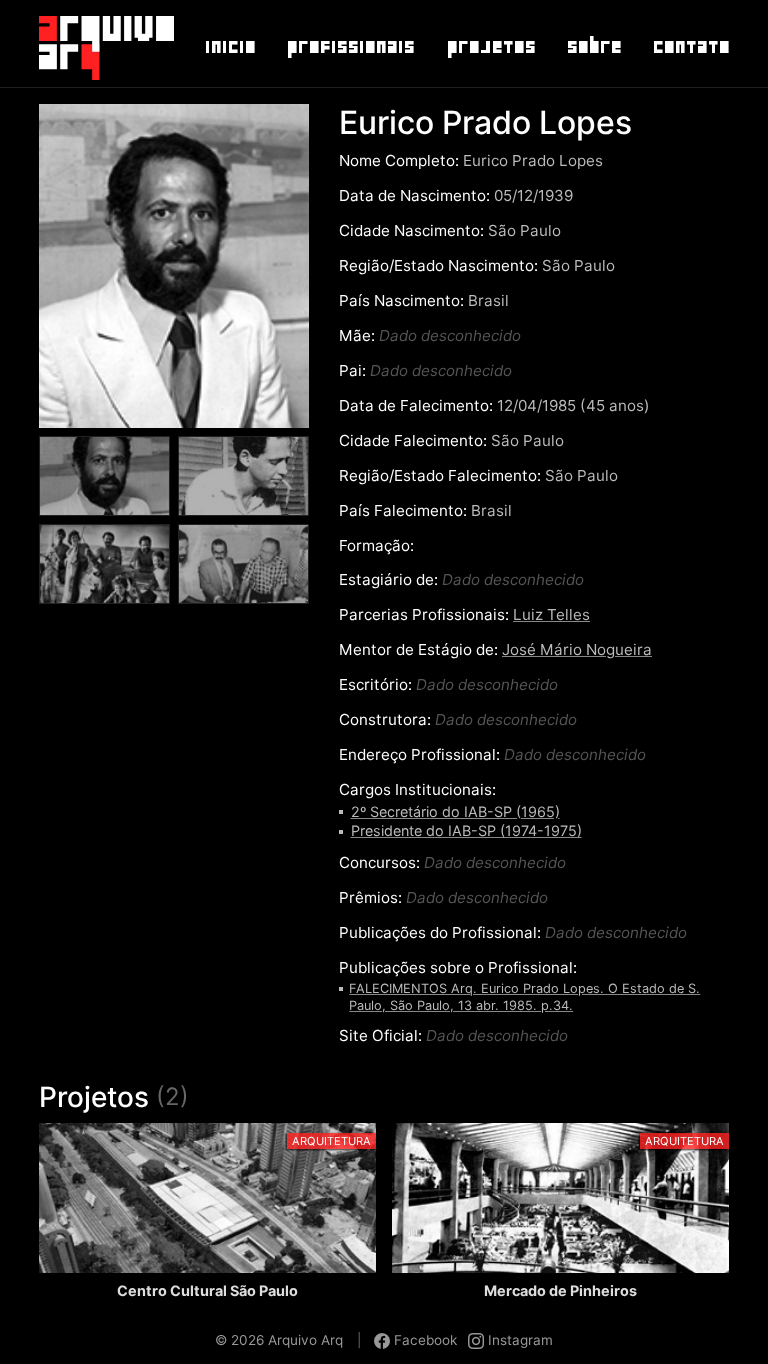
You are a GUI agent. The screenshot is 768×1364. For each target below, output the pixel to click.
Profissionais (350, 47)
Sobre (593, 47)
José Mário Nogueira (577, 649)
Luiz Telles (551, 614)
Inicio (229, 47)
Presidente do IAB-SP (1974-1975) (466, 830)
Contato (690, 47)
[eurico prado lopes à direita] (104, 574)
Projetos (490, 47)
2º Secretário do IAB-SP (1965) (455, 811)
